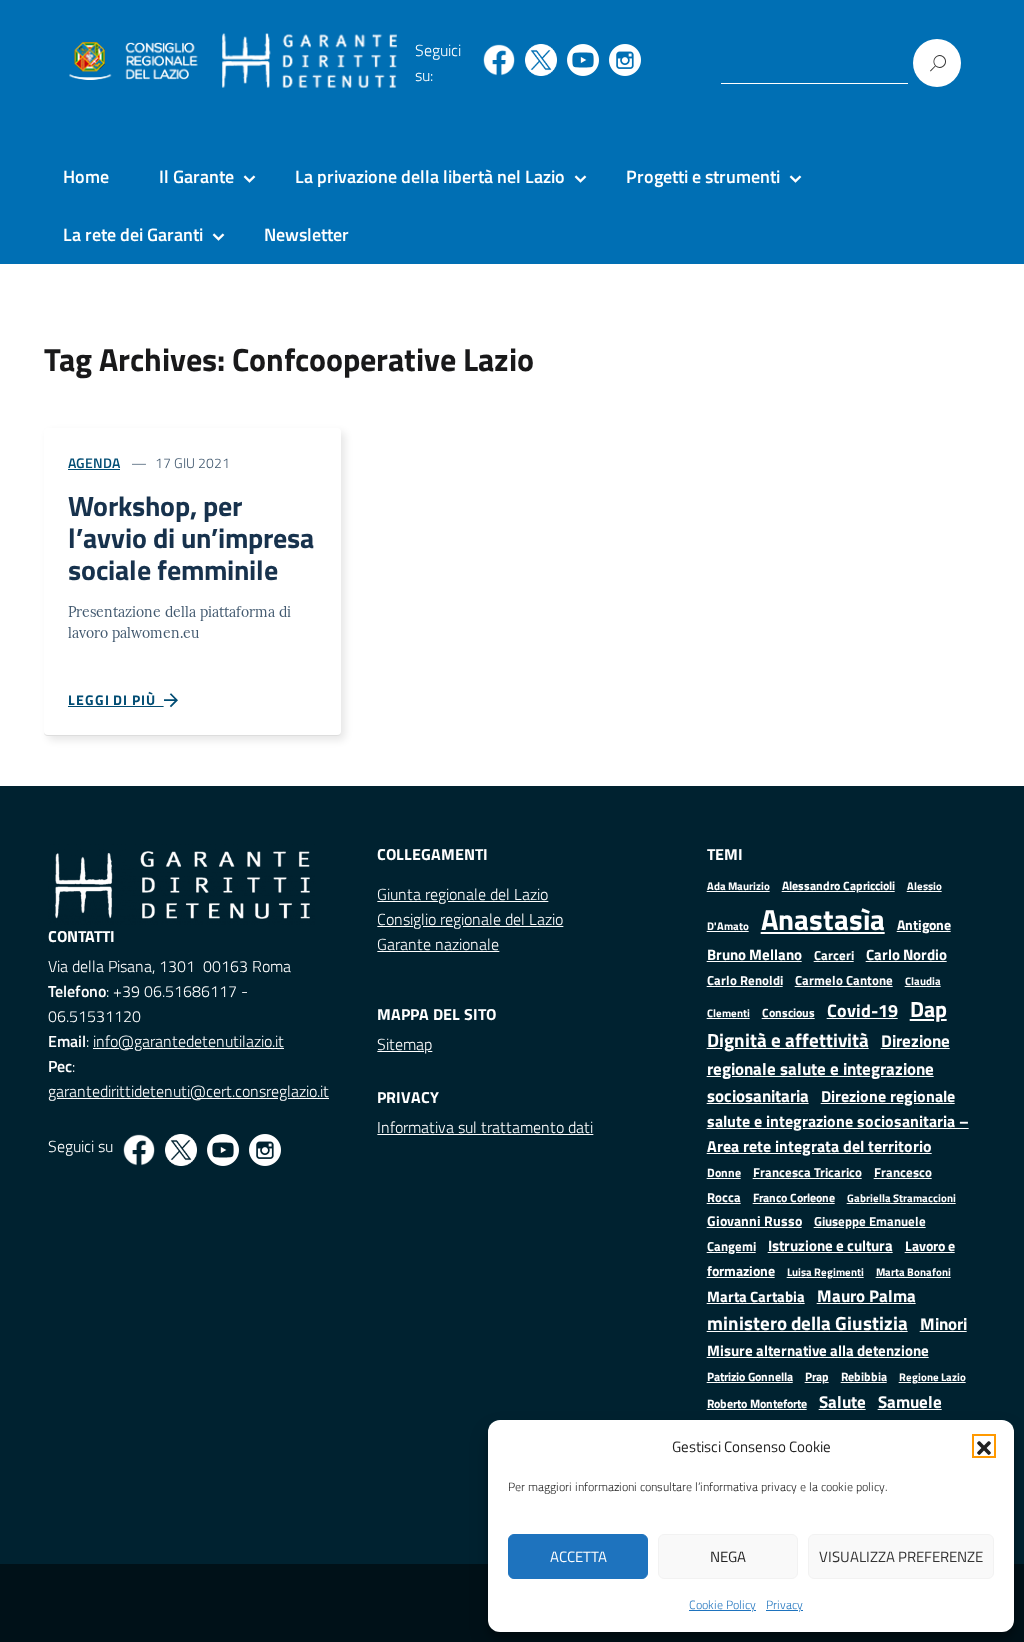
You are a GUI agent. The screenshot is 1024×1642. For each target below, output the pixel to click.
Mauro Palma (866, 1296)
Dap (928, 1008)
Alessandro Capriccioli (838, 885)
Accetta (578, 1556)
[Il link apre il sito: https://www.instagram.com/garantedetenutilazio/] (625, 60)
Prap (817, 1376)
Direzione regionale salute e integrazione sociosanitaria (828, 1068)
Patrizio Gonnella (750, 1377)
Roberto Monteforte (757, 1403)
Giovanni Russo (754, 1221)
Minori (943, 1324)
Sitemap (404, 1044)
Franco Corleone (794, 1197)
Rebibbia (864, 1376)
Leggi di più (116, 699)
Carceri (834, 955)
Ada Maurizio (738, 886)
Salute (842, 1401)
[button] (984, 1446)
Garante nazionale (438, 944)
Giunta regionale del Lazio (462, 894)
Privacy (784, 1604)
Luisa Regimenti (825, 1271)
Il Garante (196, 176)
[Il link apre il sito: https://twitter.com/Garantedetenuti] (541, 60)
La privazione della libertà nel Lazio (430, 176)
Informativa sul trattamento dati (485, 1127)
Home (86, 176)
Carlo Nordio (906, 954)
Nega (728, 1556)
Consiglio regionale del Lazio (470, 919)
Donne (724, 1173)
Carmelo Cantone (844, 980)
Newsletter (306, 234)
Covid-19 (862, 1010)
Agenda (94, 462)
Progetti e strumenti (703, 176)
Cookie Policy (722, 1604)
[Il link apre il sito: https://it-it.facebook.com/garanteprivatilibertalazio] (499, 60)
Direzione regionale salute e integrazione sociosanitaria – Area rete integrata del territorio (838, 1121)
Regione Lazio (932, 1376)
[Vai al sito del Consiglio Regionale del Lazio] (131, 62)
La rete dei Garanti (133, 234)
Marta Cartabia (756, 1296)
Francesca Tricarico (807, 1172)
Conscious (788, 1012)
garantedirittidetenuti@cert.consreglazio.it (188, 1091)
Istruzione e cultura (830, 1245)
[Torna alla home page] (309, 61)
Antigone (924, 925)
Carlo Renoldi (745, 980)
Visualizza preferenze (901, 1556)
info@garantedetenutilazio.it (188, 1041)
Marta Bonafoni (913, 1272)
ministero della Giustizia (807, 1323)
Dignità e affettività (788, 1040)
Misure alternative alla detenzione (818, 1350)
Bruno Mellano (754, 954)
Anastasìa (823, 919)
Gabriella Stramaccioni (901, 1197)
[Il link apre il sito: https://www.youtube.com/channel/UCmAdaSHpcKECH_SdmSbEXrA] (583, 60)
